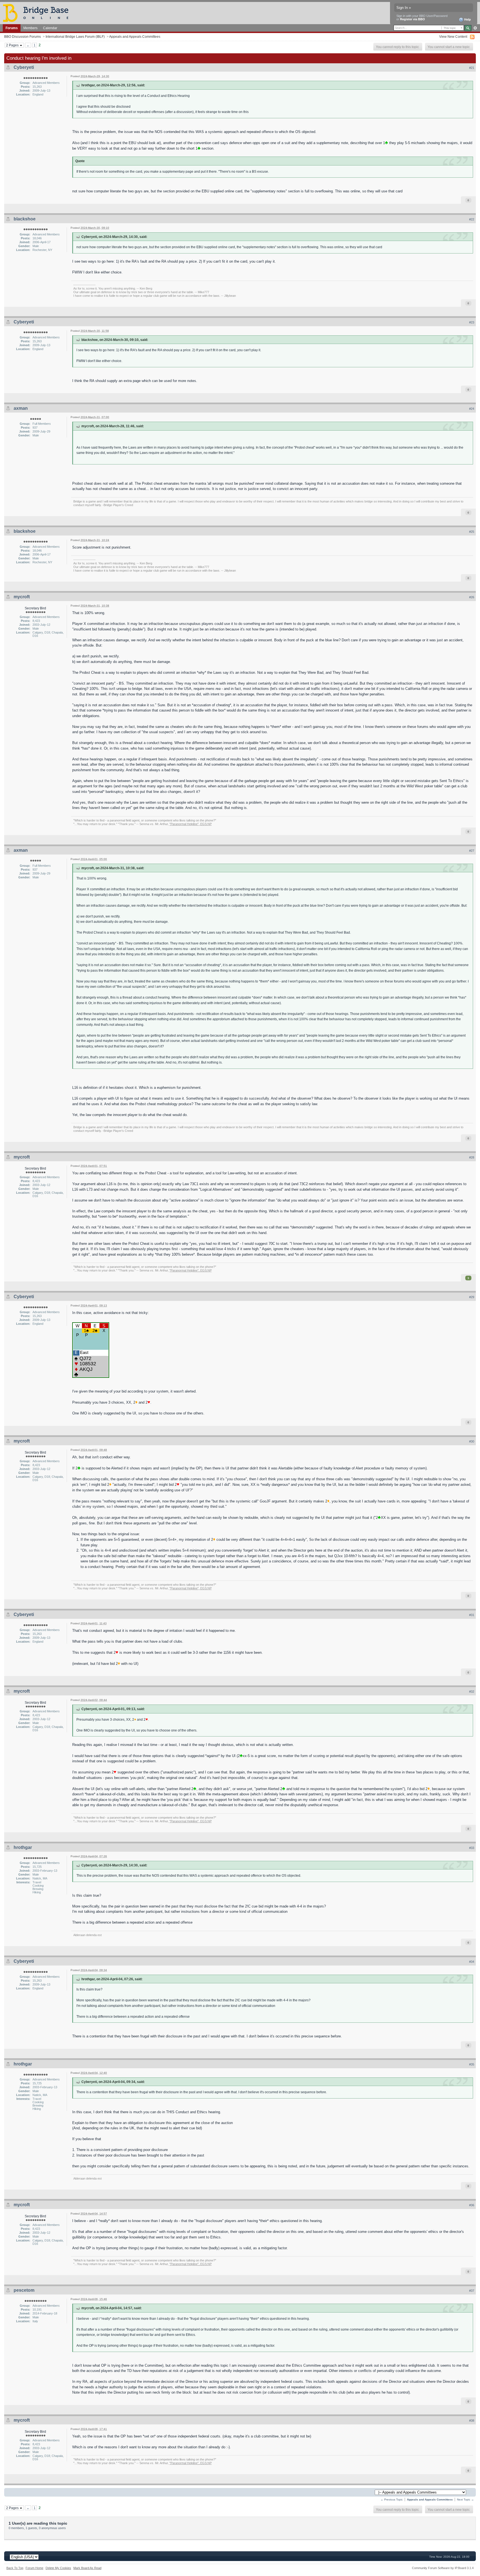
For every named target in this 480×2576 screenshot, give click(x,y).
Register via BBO (412, 19)
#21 (472, 68)
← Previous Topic (392, 2500)
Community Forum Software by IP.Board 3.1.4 (443, 2568)
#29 (472, 1297)
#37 (472, 2291)
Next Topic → (465, 2500)
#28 (472, 1157)
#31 (472, 1615)
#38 (472, 2421)
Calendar (50, 28)
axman (21, 408)
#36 (472, 2205)
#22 (472, 219)
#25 (472, 532)
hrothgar (23, 1847)
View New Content (453, 37)
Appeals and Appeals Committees (135, 37)
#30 (472, 1441)
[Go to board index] (38, 13)
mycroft (22, 597)
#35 (472, 2064)
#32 (472, 1692)
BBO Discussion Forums (22, 37)
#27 (472, 851)
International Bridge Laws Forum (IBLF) (75, 37)
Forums (12, 28)
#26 (472, 597)
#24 (472, 409)
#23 (472, 322)
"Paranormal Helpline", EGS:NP (191, 824)
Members (30, 28)
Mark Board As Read (87, 2568)
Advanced (475, 28)
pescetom (24, 2290)
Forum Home (34, 2568)
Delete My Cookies (58, 2568)
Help (467, 19)
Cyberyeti (24, 67)
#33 (472, 1848)
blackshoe (25, 219)
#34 (472, 1962)
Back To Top (15, 2568)
